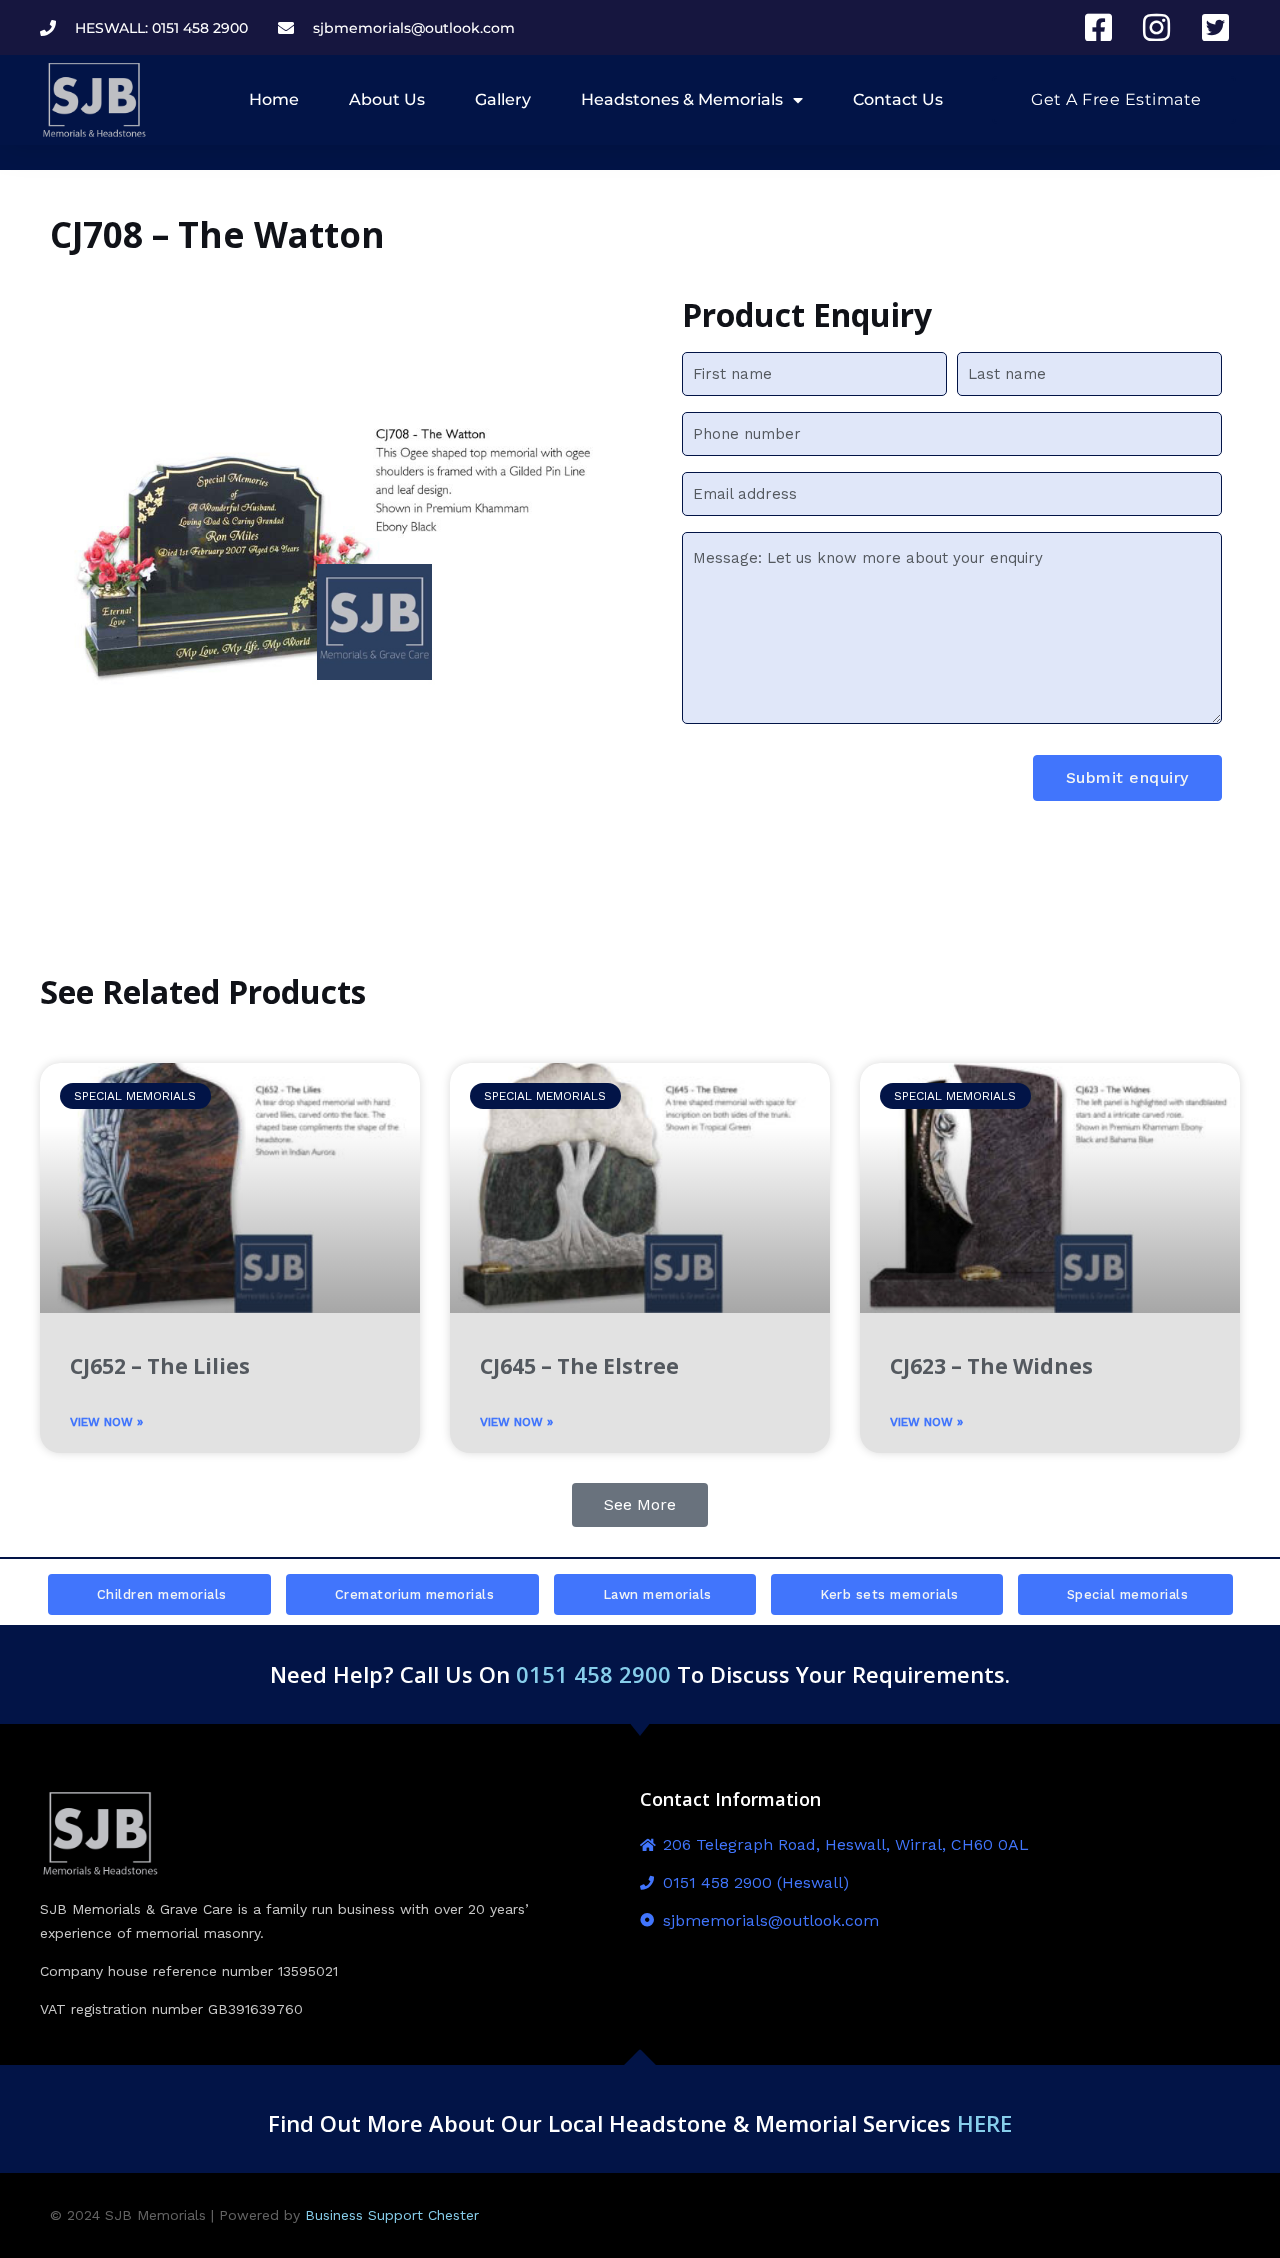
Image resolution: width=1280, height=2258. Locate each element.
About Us (387, 99)
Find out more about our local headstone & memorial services (640, 2123)
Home (274, 99)
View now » (106, 1422)
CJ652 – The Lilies (160, 1366)
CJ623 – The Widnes (991, 1366)
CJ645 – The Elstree (579, 1366)
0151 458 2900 (593, 1674)
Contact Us (898, 99)
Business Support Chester (392, 2215)
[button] (640, 1505)
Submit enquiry (1127, 777)
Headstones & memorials (682, 99)
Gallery (503, 99)
